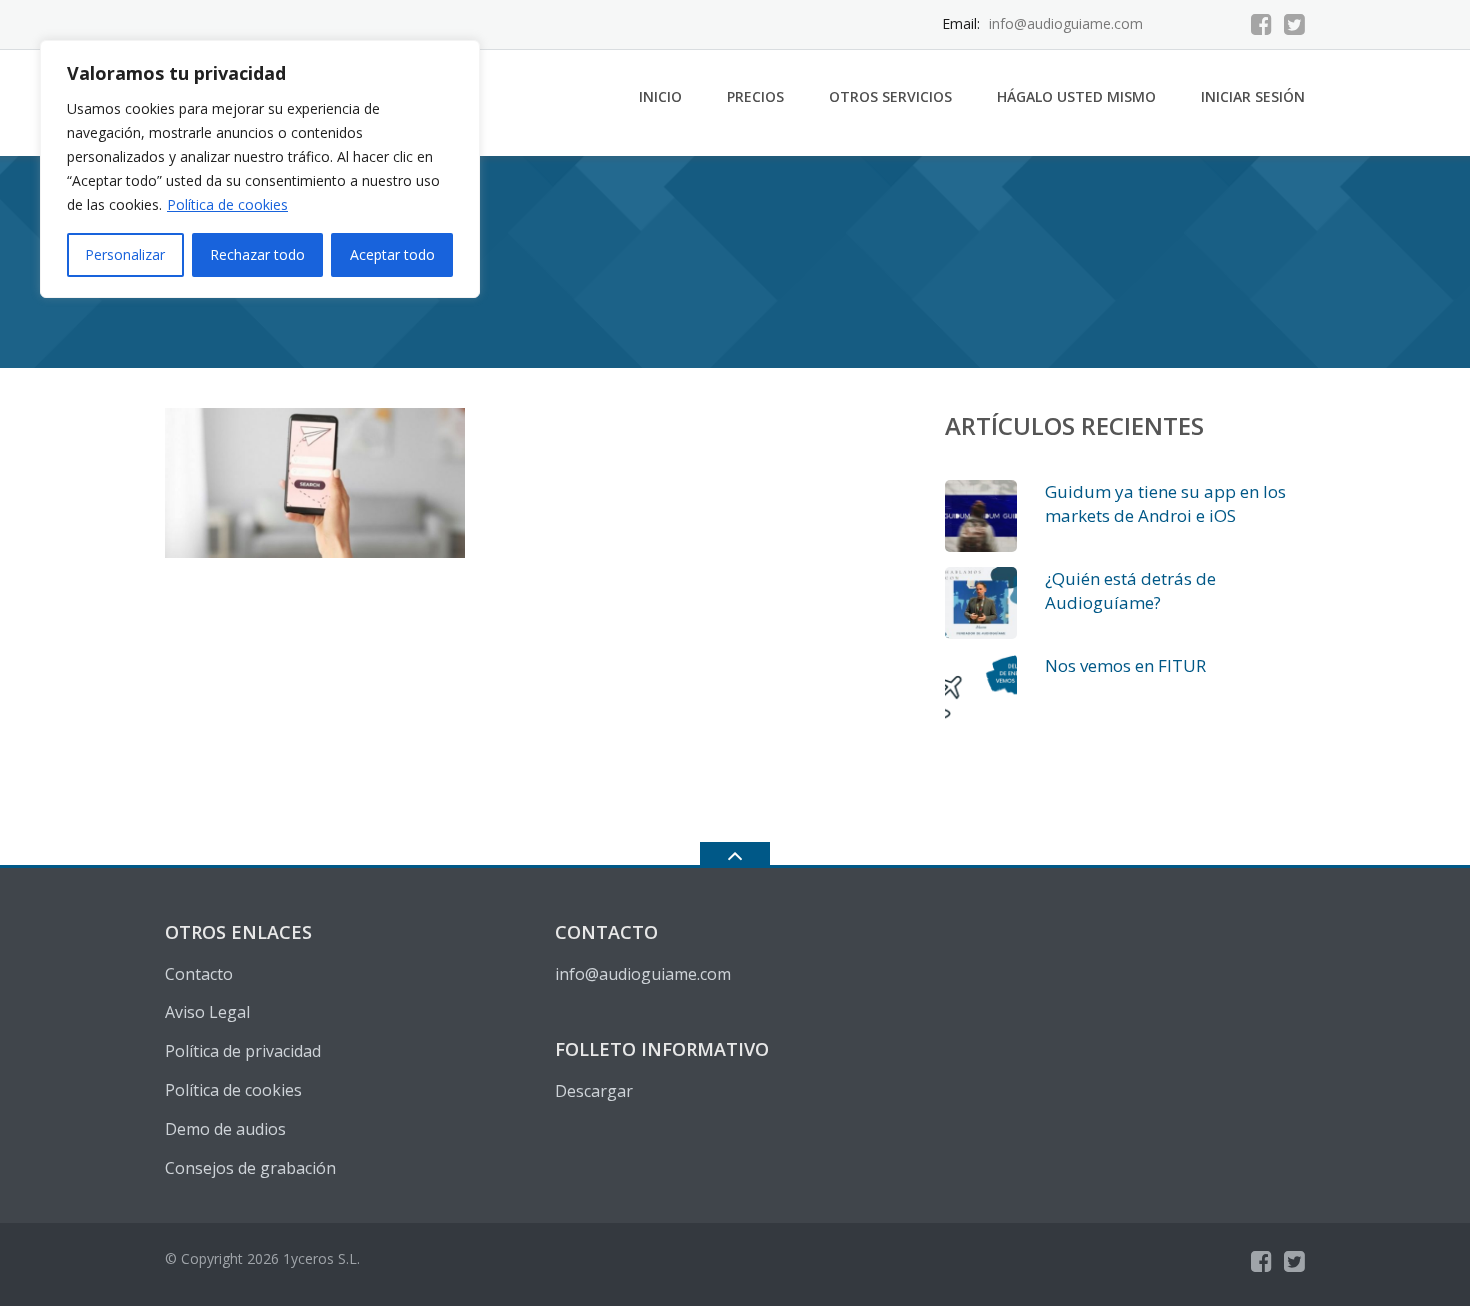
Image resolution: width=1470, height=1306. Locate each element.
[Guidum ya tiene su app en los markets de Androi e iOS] (981, 516)
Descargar (594, 1091)
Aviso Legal (207, 1012)
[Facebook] (1261, 24)
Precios (755, 96)
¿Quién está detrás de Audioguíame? (1130, 590)
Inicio (660, 96)
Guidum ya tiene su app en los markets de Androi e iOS (1165, 503)
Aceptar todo (392, 254)
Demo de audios (225, 1129)
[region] (260, 169)
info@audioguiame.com (643, 974)
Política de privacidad (243, 1051)
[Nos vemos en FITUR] (981, 690)
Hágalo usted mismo (1076, 96)
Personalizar (125, 254)
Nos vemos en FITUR (1125, 665)
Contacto (199, 974)
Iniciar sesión (1253, 96)
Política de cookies (227, 204)
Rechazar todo (257, 254)
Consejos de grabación (250, 1168)
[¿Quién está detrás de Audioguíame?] (981, 603)
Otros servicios (890, 96)
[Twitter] (1294, 24)
